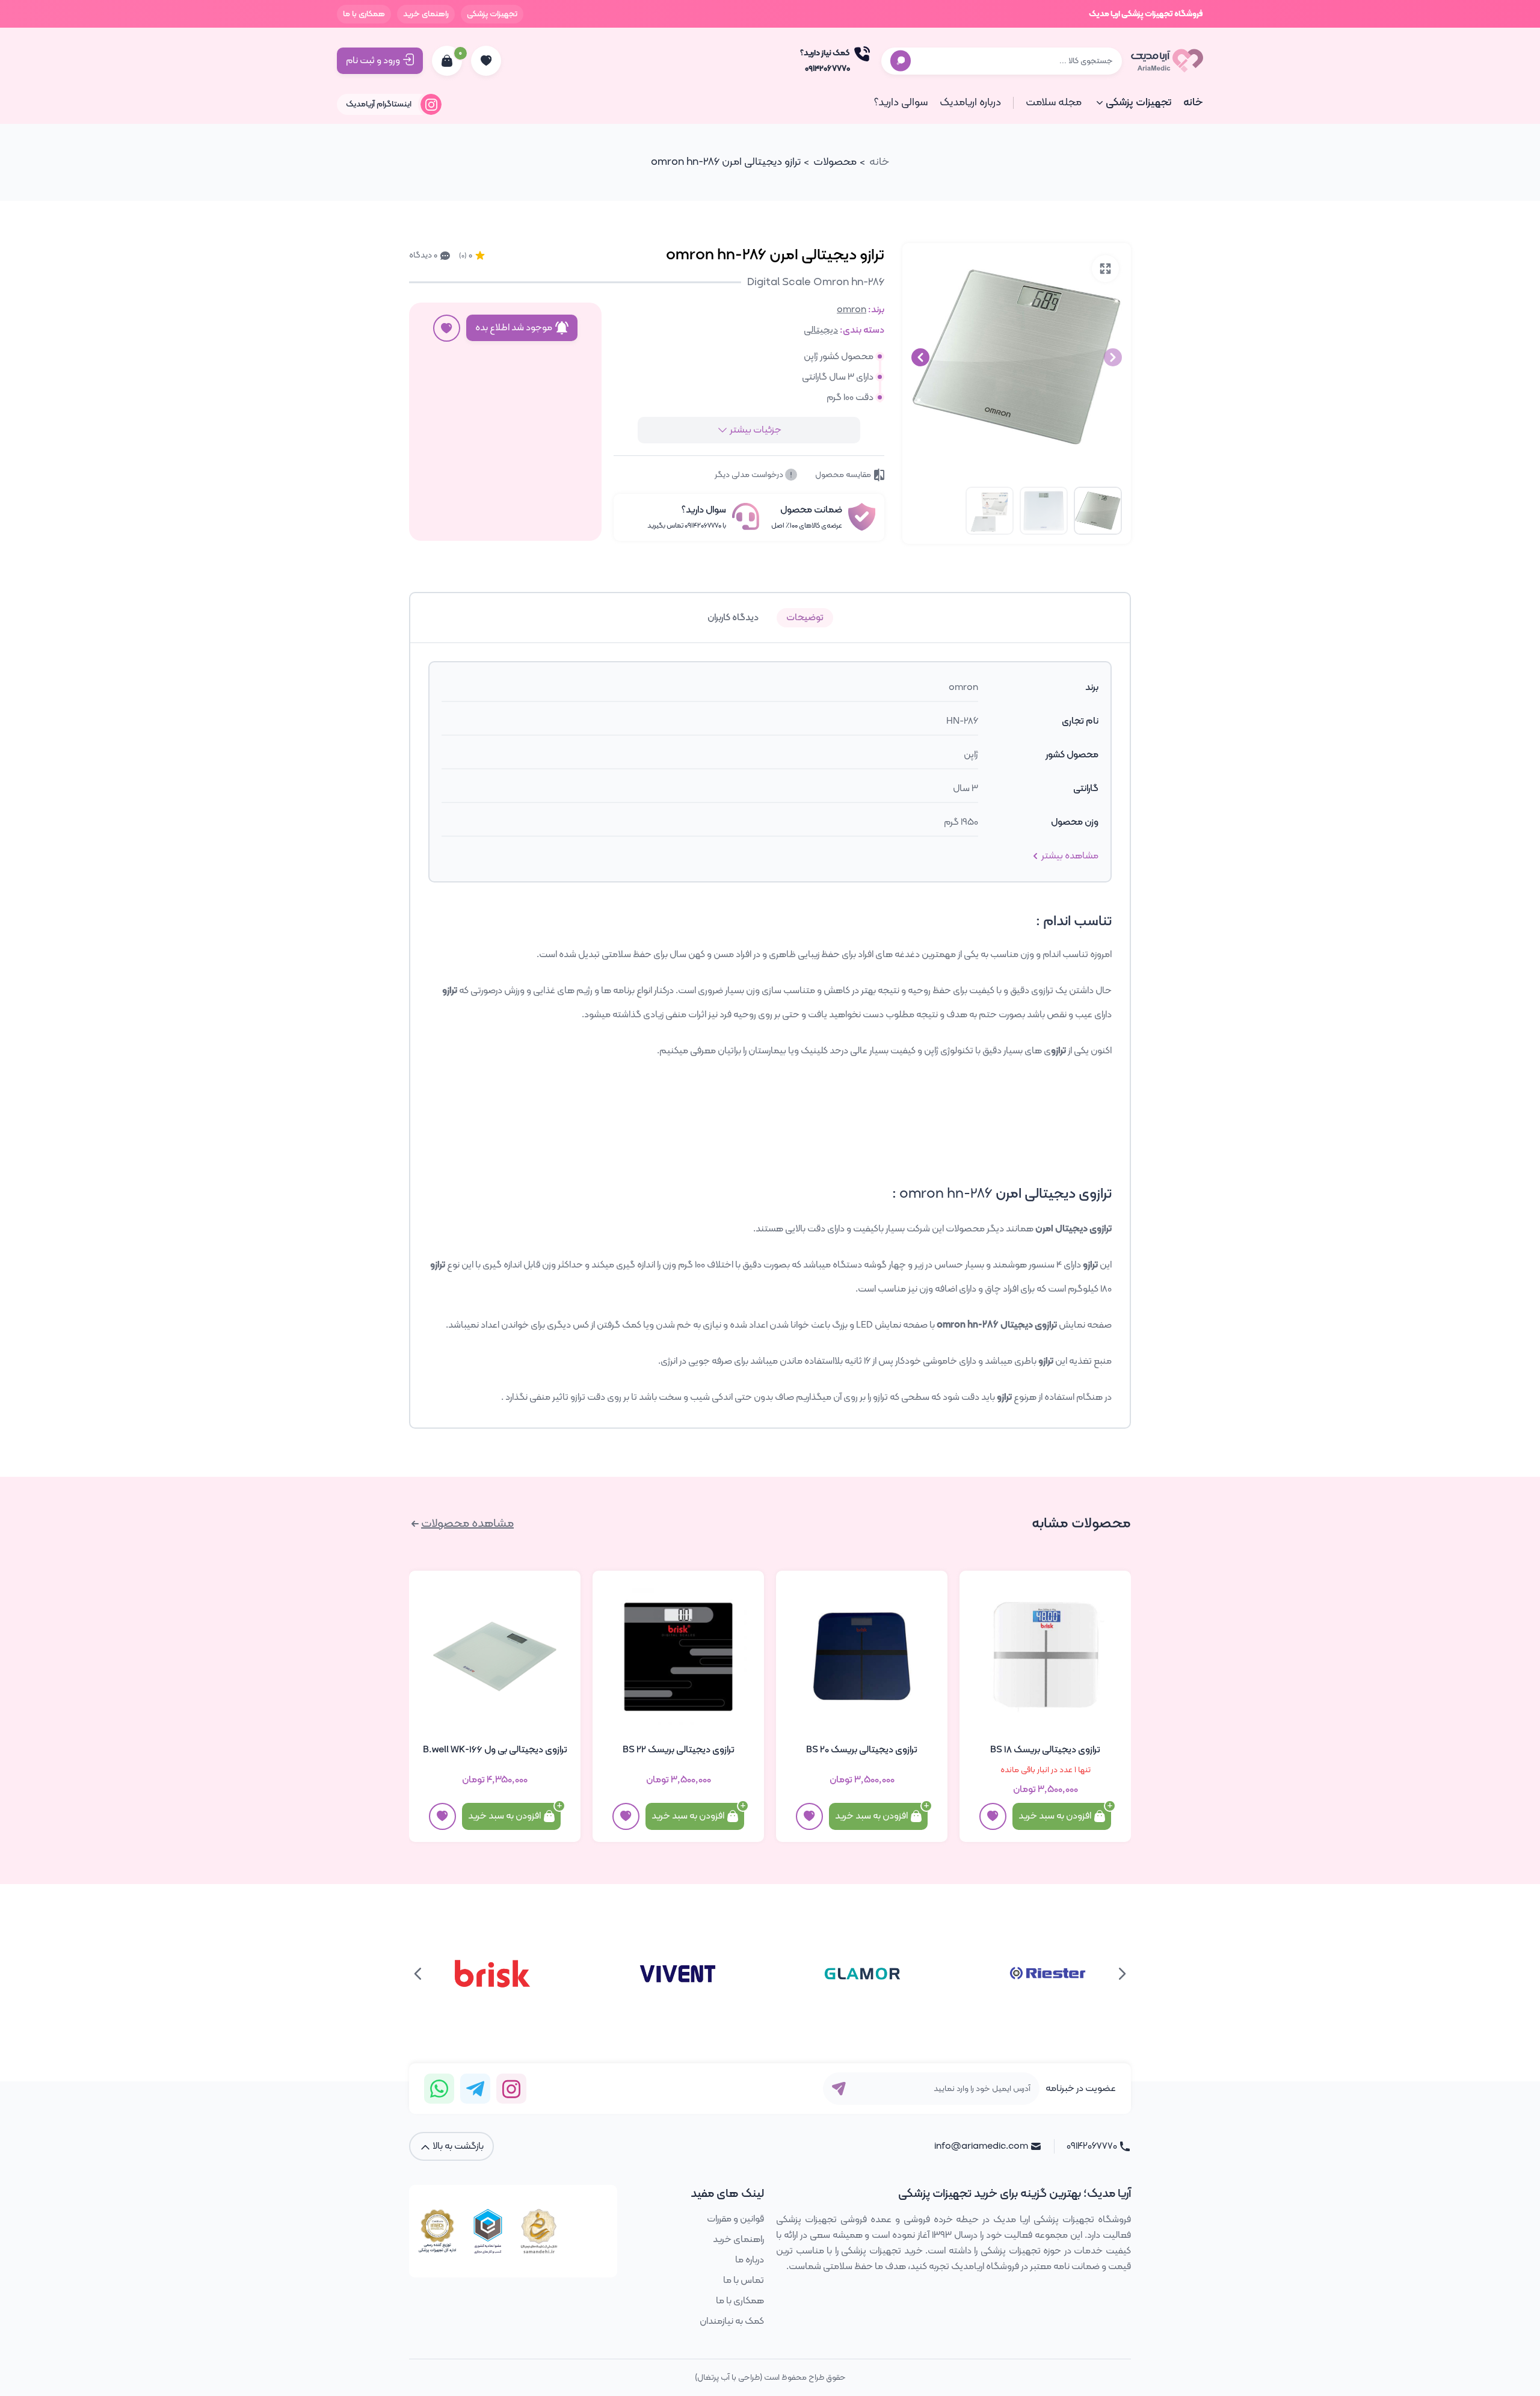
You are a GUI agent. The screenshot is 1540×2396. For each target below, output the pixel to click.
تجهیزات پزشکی (492, 14)
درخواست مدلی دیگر (750, 475)
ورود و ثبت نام (373, 61)
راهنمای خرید (426, 14)
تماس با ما (744, 2281)
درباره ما (750, 2260)
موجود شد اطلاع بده (514, 328)
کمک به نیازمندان (732, 2321)
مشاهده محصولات (467, 1524)
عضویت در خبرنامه (1081, 2089)
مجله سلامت (1054, 103)
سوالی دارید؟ (901, 103)
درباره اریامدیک (970, 103)
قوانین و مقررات (735, 2219)
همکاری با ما (364, 14)
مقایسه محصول (843, 475)
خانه (1193, 103)
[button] (920, 357)
